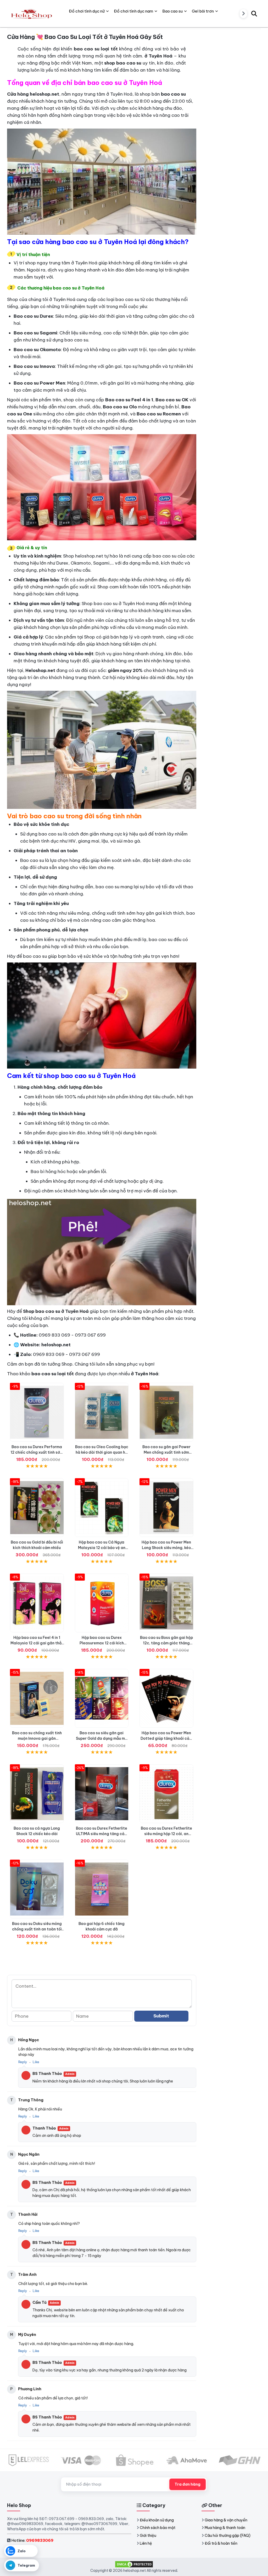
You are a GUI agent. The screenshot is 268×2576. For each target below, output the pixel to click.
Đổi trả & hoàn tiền (221, 2543)
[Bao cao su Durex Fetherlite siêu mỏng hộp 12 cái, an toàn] (166, 1794)
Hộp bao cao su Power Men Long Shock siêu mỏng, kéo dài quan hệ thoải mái (166, 1548)
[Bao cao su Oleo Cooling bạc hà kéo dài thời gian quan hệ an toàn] (102, 1412)
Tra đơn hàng (188, 2484)
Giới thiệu (148, 2536)
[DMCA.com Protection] (134, 2564)
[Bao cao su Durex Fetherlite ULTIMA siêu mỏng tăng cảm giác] (102, 1794)
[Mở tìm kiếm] (254, 13)
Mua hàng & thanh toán (225, 2528)
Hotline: (32, 2540)
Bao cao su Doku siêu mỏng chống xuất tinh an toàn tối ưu (37, 1929)
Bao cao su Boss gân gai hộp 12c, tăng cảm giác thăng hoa (166, 1643)
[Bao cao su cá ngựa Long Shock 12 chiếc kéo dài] (37, 1794)
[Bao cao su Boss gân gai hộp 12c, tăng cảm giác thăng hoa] (166, 1603)
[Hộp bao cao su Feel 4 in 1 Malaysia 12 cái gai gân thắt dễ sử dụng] (37, 1603)
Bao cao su (172, 11)
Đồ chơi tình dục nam (133, 11)
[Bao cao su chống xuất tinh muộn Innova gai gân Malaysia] (37, 1698)
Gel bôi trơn (203, 11)
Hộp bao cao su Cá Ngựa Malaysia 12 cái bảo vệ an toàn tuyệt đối (102, 1548)
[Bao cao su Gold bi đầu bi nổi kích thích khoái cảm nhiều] (37, 1508)
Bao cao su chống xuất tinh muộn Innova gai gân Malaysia (37, 1738)
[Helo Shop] (31, 13)
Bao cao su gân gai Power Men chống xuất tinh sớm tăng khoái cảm (166, 1452)
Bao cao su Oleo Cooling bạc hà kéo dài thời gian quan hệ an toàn (102, 1452)
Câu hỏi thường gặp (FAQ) (228, 2536)
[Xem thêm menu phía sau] (243, 14)
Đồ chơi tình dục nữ (87, 11)
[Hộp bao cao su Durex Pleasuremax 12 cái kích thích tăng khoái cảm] (102, 1603)
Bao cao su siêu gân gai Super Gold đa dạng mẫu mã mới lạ (102, 1738)
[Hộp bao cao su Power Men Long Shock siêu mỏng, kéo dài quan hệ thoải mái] (166, 1508)
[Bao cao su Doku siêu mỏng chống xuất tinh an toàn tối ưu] (37, 1889)
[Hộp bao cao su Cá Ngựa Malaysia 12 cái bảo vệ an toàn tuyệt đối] (102, 1508)
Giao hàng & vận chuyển (226, 2520)
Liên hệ (146, 2543)
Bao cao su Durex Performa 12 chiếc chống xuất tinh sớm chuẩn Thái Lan (37, 1452)
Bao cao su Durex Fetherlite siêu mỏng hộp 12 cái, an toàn (166, 1834)
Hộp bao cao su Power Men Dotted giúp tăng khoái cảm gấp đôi (166, 1738)
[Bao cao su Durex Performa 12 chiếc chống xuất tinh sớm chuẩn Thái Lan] (37, 1412)
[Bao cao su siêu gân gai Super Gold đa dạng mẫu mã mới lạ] (102, 1698)
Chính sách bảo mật (158, 2528)
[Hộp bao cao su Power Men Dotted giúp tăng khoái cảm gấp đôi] (166, 1698)
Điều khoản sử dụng (157, 2520)
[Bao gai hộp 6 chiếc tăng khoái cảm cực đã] (102, 1889)
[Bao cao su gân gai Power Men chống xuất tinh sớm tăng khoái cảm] (166, 1412)
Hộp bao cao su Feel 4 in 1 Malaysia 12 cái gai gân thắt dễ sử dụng (37, 1643)
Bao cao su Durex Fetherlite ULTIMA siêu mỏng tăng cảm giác (102, 1834)
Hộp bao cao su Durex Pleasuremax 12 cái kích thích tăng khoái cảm (102, 1643)
